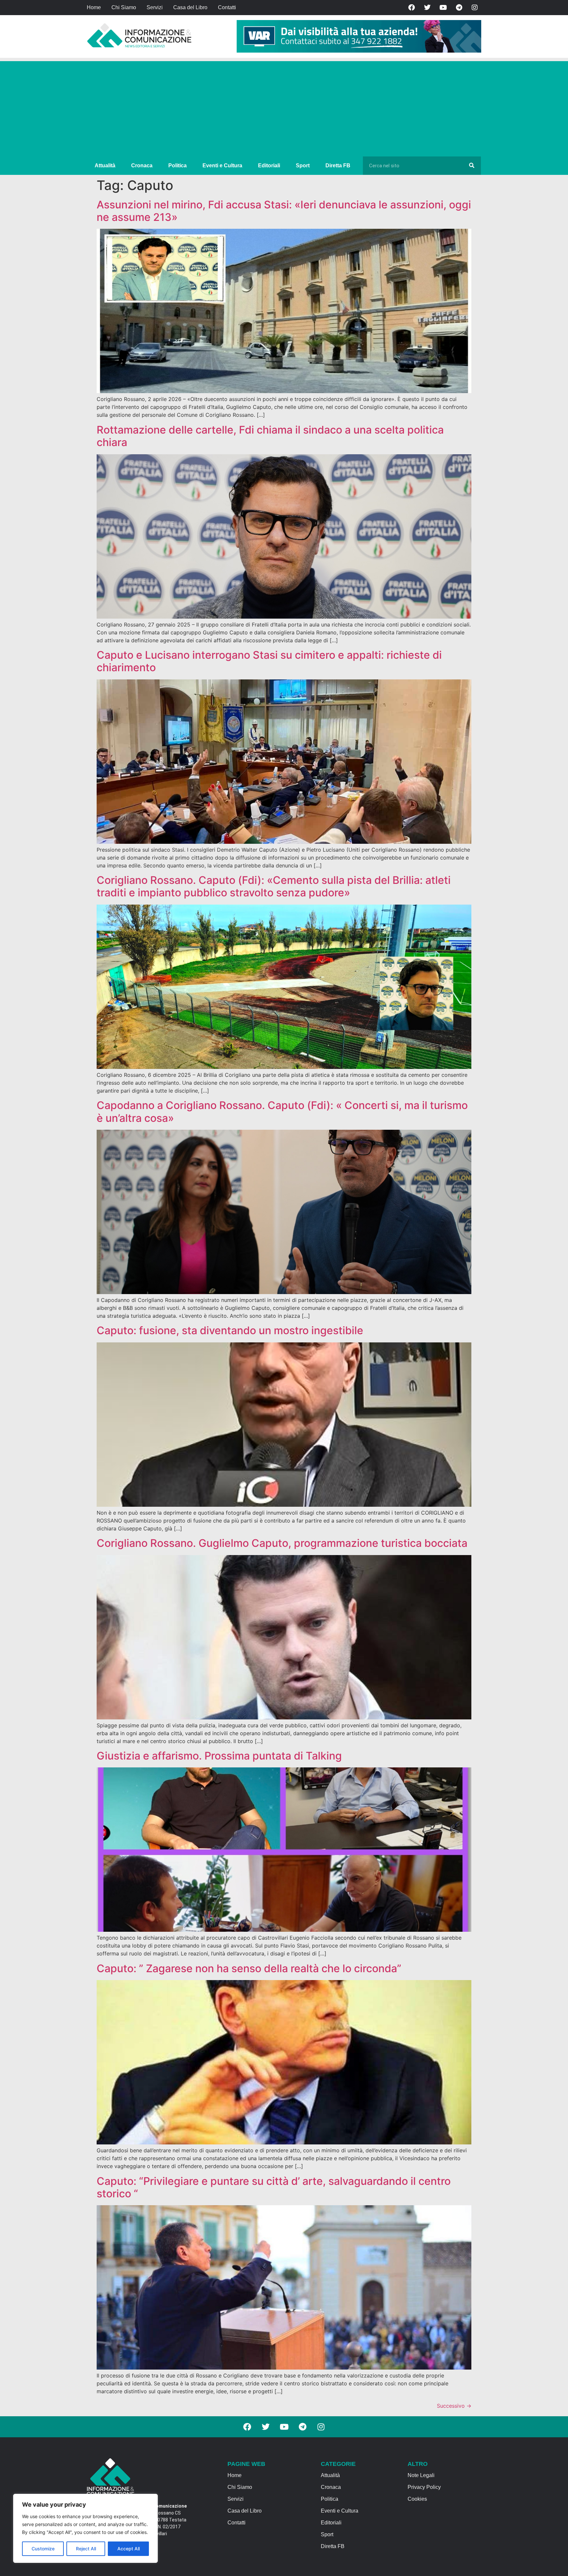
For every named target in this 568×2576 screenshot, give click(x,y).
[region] (85, 2528)
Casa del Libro (190, 7)
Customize (43, 2549)
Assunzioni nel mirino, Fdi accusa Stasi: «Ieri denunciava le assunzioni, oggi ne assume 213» (284, 211)
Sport (303, 165)
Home (94, 7)
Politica (177, 165)
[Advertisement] (284, 107)
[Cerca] (472, 166)
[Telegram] (459, 8)
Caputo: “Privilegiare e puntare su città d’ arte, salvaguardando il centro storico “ (274, 2187)
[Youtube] (443, 8)
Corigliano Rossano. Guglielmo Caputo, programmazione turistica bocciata (282, 1543)
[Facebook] (412, 8)
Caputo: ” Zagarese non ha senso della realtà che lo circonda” (249, 1968)
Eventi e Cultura (222, 165)
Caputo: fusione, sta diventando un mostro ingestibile (230, 1330)
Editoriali (269, 165)
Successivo (454, 2406)
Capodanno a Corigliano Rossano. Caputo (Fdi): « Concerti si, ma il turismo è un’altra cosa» (282, 1111)
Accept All (129, 2549)
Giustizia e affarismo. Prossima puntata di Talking (219, 1756)
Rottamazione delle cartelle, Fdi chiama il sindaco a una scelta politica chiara (270, 436)
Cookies (417, 2499)
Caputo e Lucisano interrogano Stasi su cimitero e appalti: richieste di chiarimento (269, 661)
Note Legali (421, 2475)
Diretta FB (338, 165)
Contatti (227, 7)
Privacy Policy (424, 2487)
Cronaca (142, 165)
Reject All (86, 2549)
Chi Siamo (124, 7)
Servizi (155, 7)
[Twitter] (427, 8)
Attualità (105, 165)
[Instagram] (475, 8)
